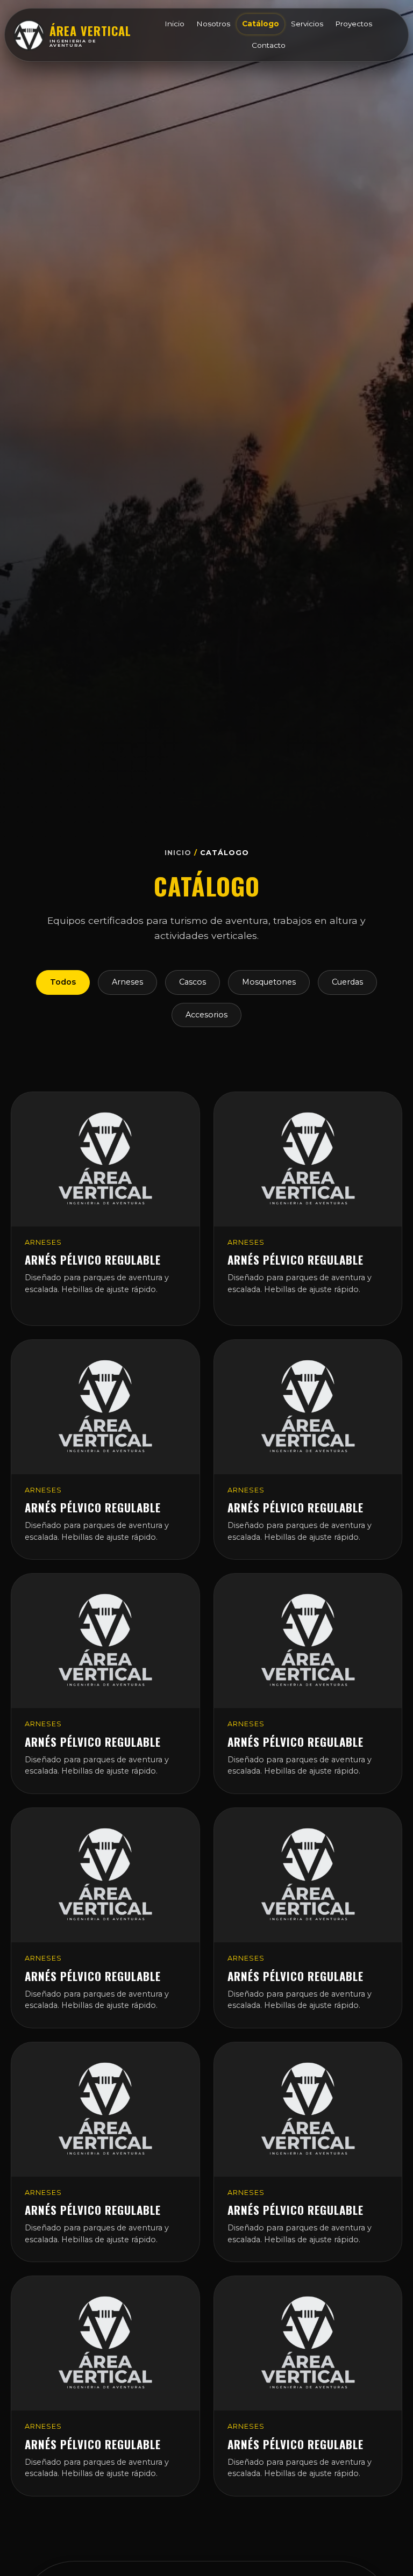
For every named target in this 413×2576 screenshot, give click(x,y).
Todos (63, 982)
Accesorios (206, 1015)
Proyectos (354, 24)
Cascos (193, 982)
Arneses (127, 982)
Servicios (307, 24)
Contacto (269, 45)
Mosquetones (269, 982)
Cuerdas (347, 982)
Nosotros (213, 24)
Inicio (175, 24)
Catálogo (261, 24)
